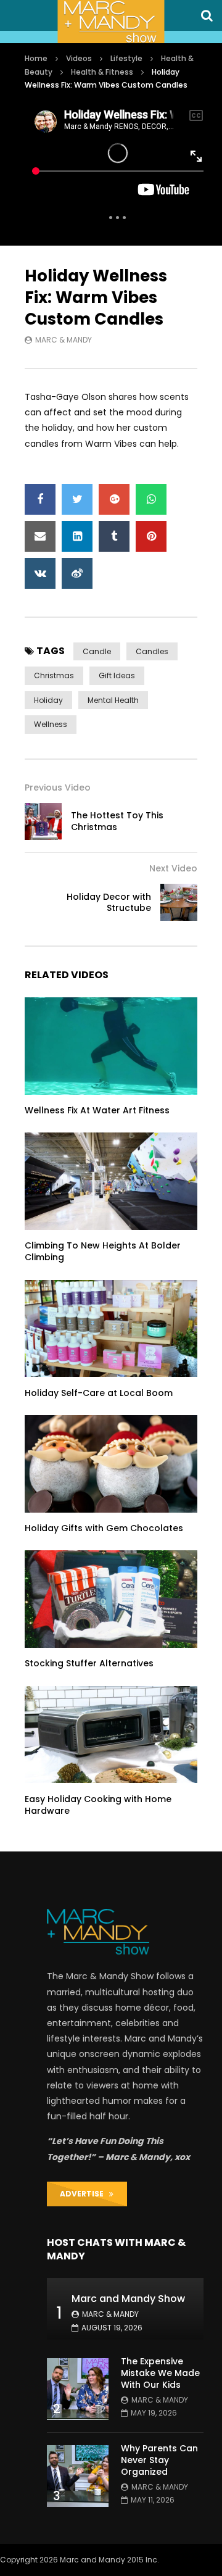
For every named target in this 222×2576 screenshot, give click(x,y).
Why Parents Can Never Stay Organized (159, 2460)
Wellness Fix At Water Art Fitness (97, 1110)
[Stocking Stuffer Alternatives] (111, 1599)
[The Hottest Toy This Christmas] (43, 821)
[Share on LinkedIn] (77, 536)
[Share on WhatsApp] (151, 499)
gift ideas (117, 675)
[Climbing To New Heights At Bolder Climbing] (111, 1181)
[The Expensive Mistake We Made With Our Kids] (78, 2389)
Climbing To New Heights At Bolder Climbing (103, 1251)
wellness (51, 724)
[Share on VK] (40, 573)
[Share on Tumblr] (114, 536)
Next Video (173, 868)
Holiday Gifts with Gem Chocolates (104, 1528)
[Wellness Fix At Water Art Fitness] (111, 1046)
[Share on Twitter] (77, 499)
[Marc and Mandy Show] (111, 22)
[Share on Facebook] (40, 499)
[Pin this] (151, 536)
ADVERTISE (84, 2194)
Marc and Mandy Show (128, 2299)
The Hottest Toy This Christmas (117, 821)
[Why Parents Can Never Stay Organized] (78, 2476)
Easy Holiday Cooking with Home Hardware (98, 1805)
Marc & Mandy (64, 340)
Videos (79, 58)
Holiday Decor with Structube (109, 903)
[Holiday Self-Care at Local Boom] (111, 1329)
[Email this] (40, 536)
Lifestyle (126, 58)
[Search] (207, 15)
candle (97, 651)
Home (36, 58)
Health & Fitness (102, 72)
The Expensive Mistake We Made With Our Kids (160, 2373)
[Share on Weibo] (77, 573)
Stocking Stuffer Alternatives (89, 1663)
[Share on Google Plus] (114, 499)
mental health (113, 700)
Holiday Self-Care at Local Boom (99, 1393)
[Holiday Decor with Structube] (179, 902)
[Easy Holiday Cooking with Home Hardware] (111, 1735)
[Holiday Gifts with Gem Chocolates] (111, 1464)
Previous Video (58, 787)
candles (152, 651)
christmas (54, 675)
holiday (48, 700)
